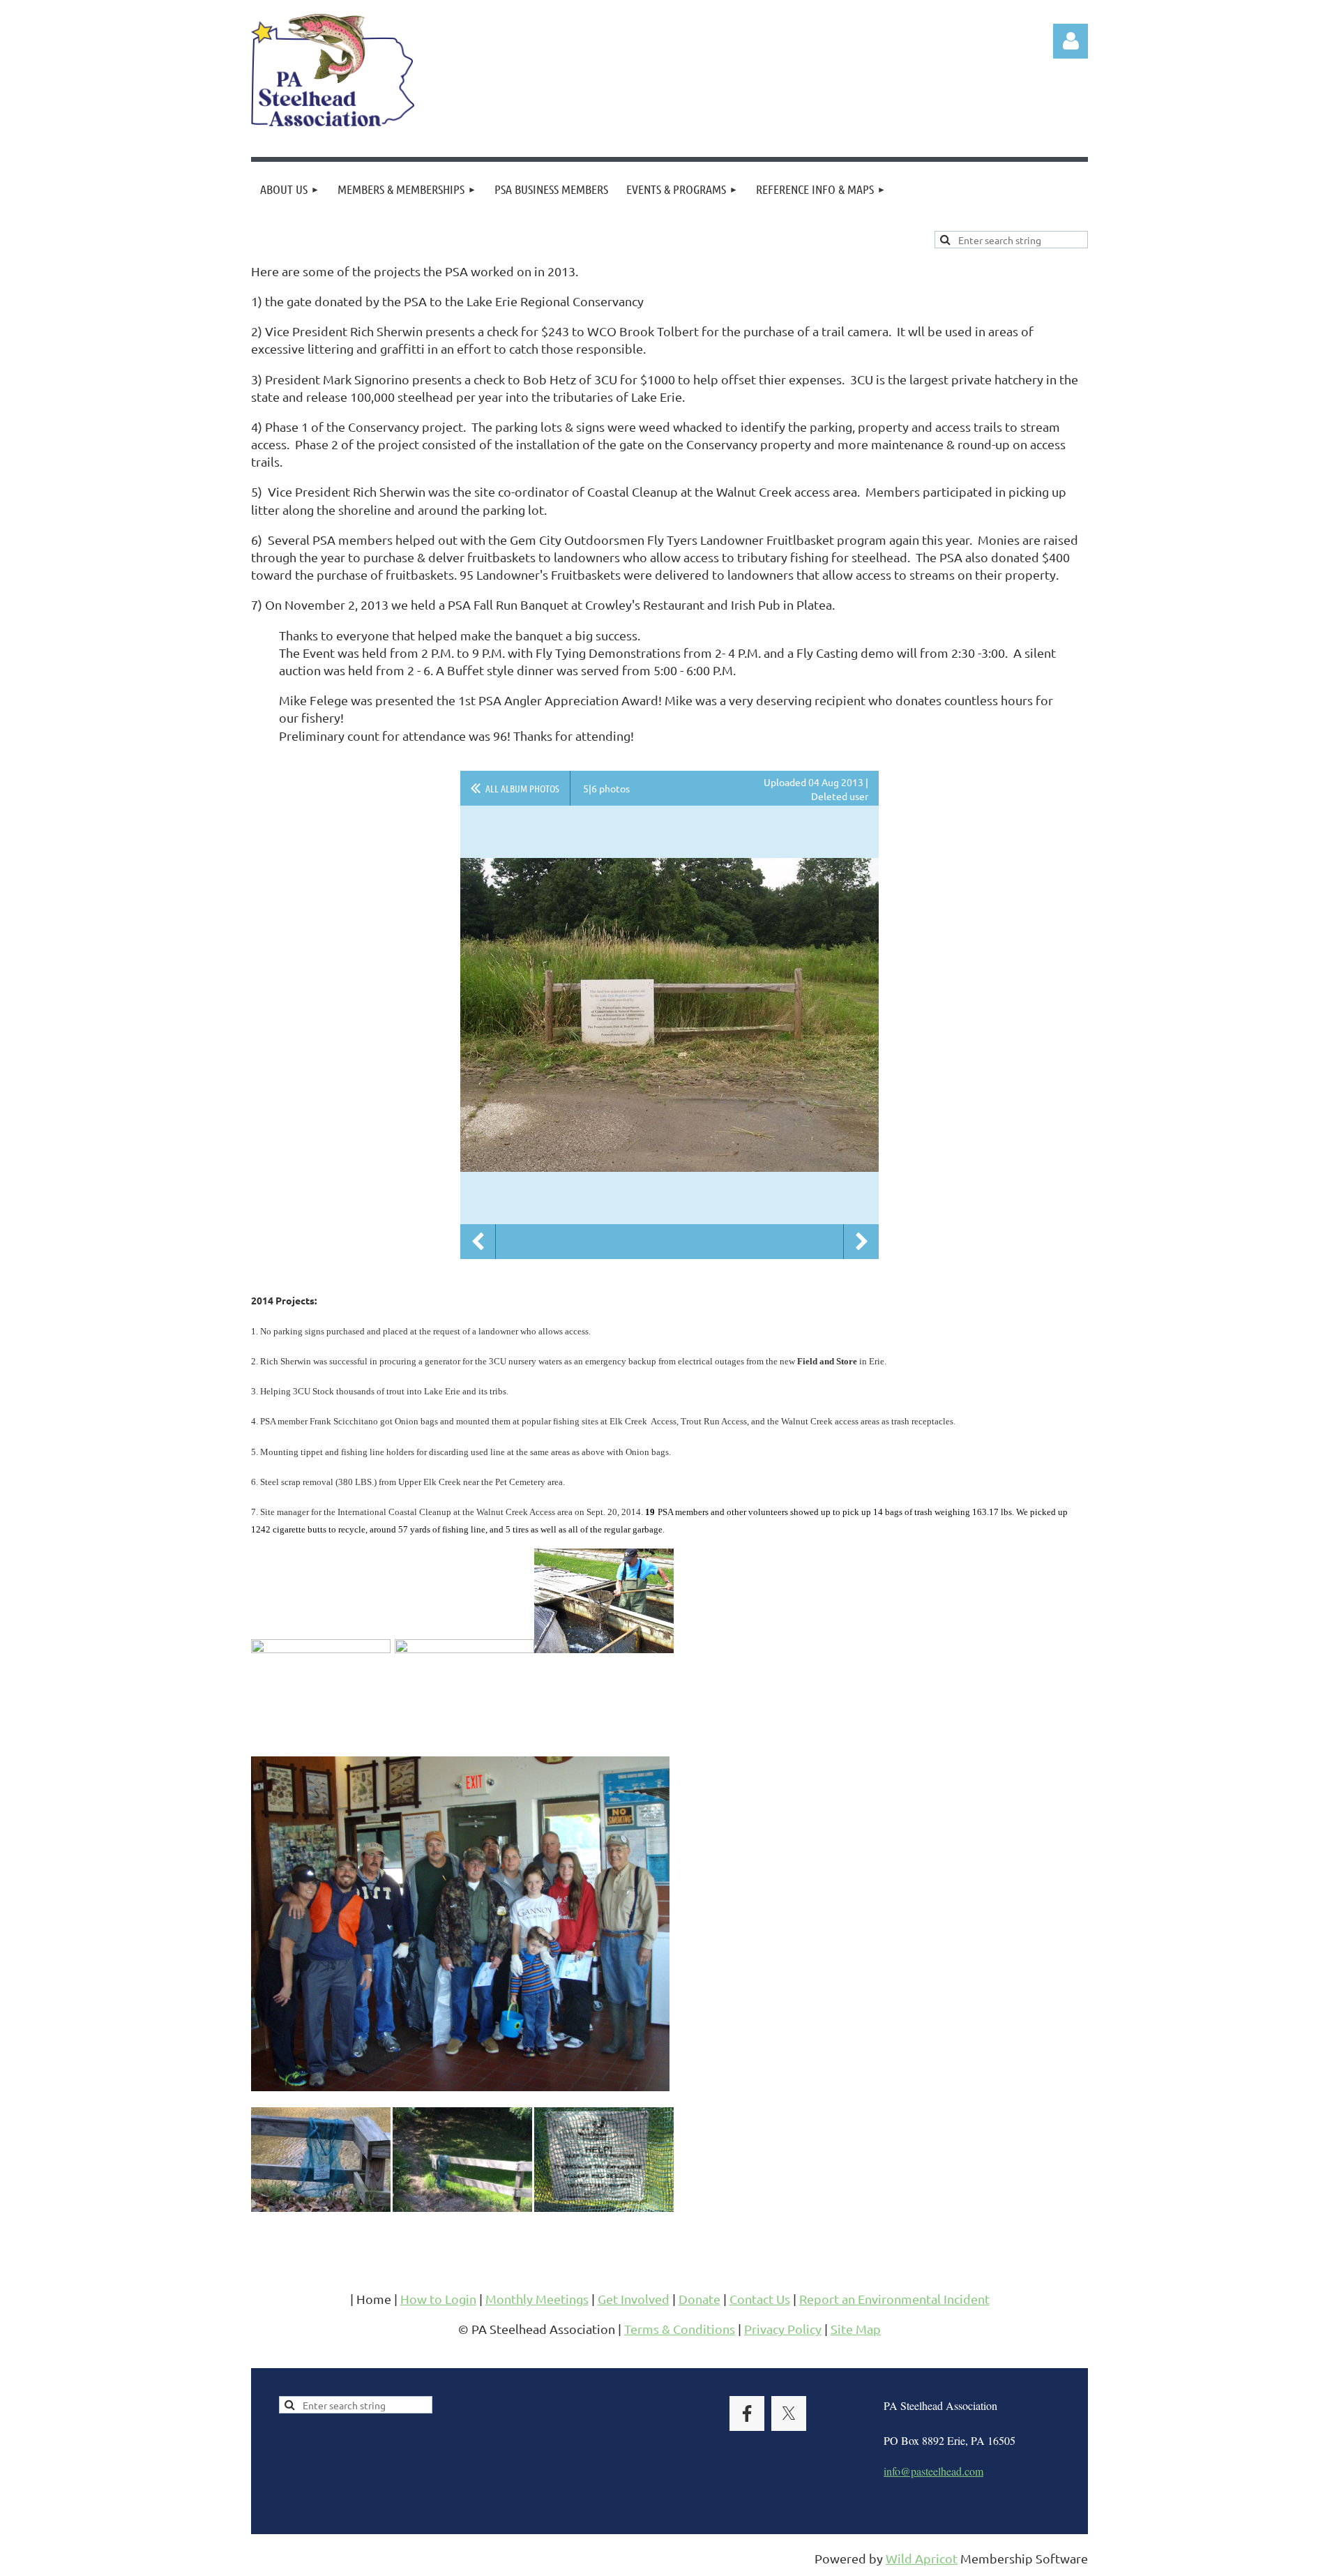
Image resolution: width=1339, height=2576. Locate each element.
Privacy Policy (783, 2329)
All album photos (522, 788)
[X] (789, 2413)
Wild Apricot (922, 2558)
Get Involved (634, 2299)
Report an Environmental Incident (894, 2299)
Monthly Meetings (537, 2299)
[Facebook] (747, 2413)
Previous (478, 1242)
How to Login (438, 2299)
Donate (699, 2299)
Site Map (856, 2329)
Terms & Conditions (680, 2329)
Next (861, 1242)
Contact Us (760, 2299)
